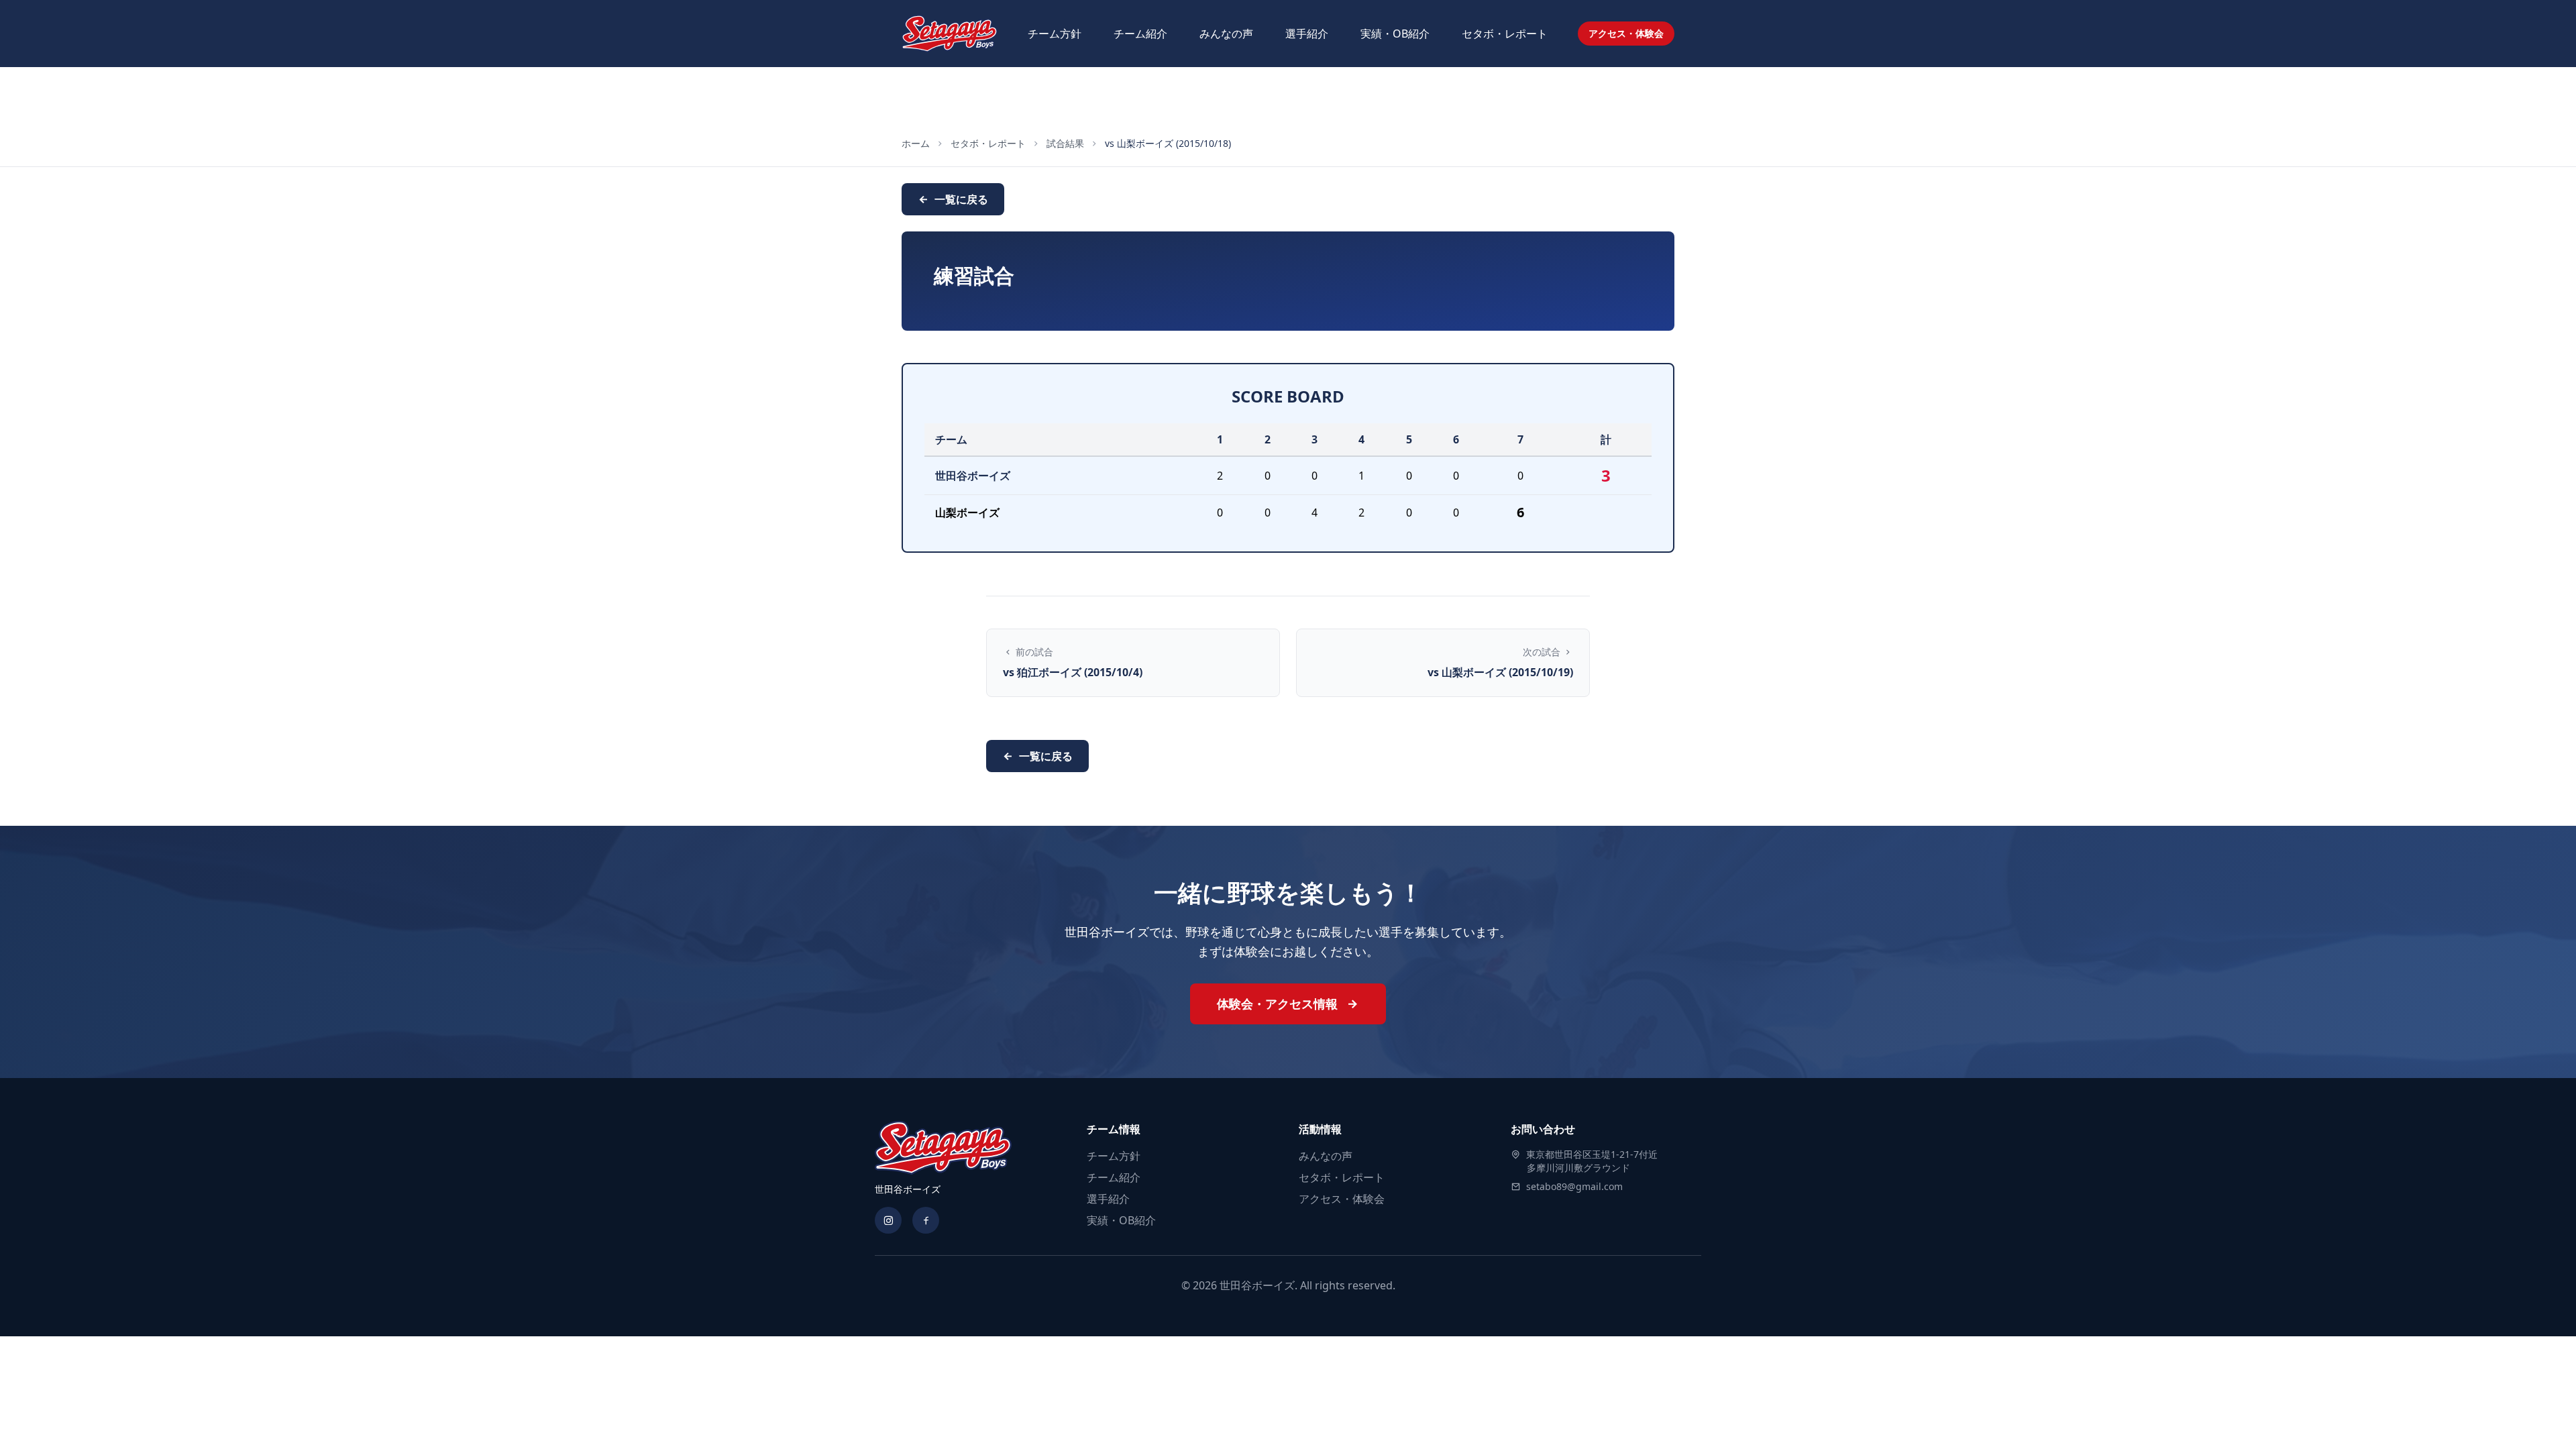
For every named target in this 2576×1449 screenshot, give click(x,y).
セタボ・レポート (1505, 34)
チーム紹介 (1140, 34)
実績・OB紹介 (1395, 34)
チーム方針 (1055, 34)
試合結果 (1065, 143)
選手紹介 (1307, 34)
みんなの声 (1226, 34)
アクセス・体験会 (1626, 33)
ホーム (916, 143)
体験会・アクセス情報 (1279, 1004)
